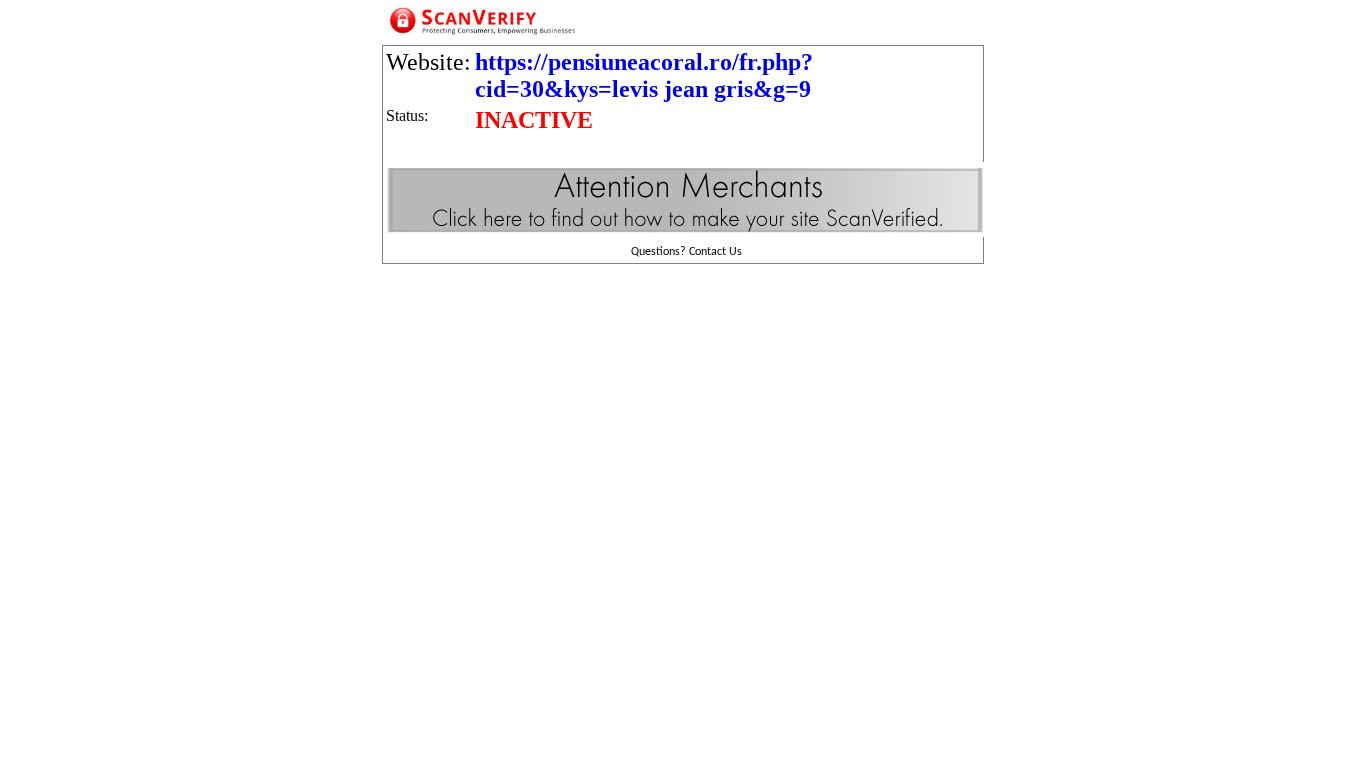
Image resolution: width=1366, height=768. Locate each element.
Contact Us (715, 252)
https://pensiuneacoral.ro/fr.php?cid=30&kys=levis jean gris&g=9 (644, 75)
